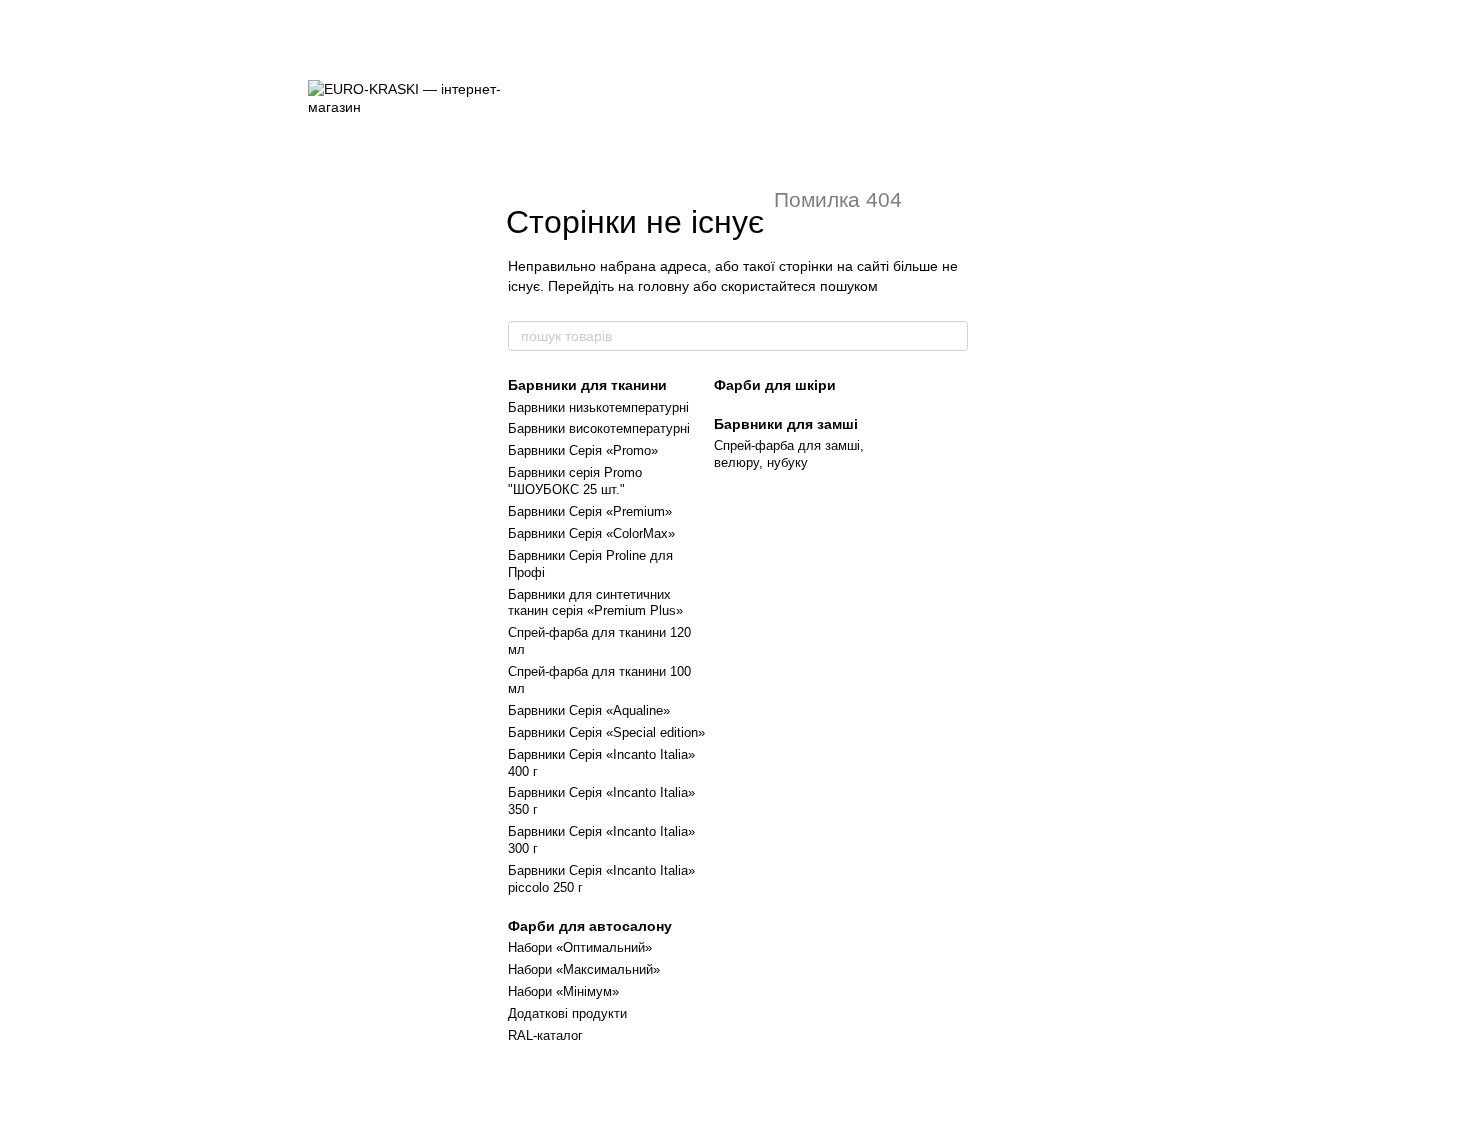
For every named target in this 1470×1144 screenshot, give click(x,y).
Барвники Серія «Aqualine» (589, 710)
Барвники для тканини (587, 385)
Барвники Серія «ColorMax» (591, 533)
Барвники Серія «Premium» (590, 511)
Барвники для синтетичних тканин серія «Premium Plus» (595, 603)
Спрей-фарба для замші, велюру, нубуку (789, 454)
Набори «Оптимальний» (580, 947)
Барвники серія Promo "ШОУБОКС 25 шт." (575, 481)
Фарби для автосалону (590, 926)
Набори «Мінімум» (563, 991)
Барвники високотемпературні (599, 428)
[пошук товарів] (952, 336)
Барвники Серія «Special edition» (606, 732)
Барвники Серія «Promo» (583, 450)
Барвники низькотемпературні (598, 407)
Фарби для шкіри (775, 385)
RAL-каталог (545, 1035)
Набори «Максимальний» (584, 969)
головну (663, 286)
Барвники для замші (786, 424)
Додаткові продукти (567, 1013)
